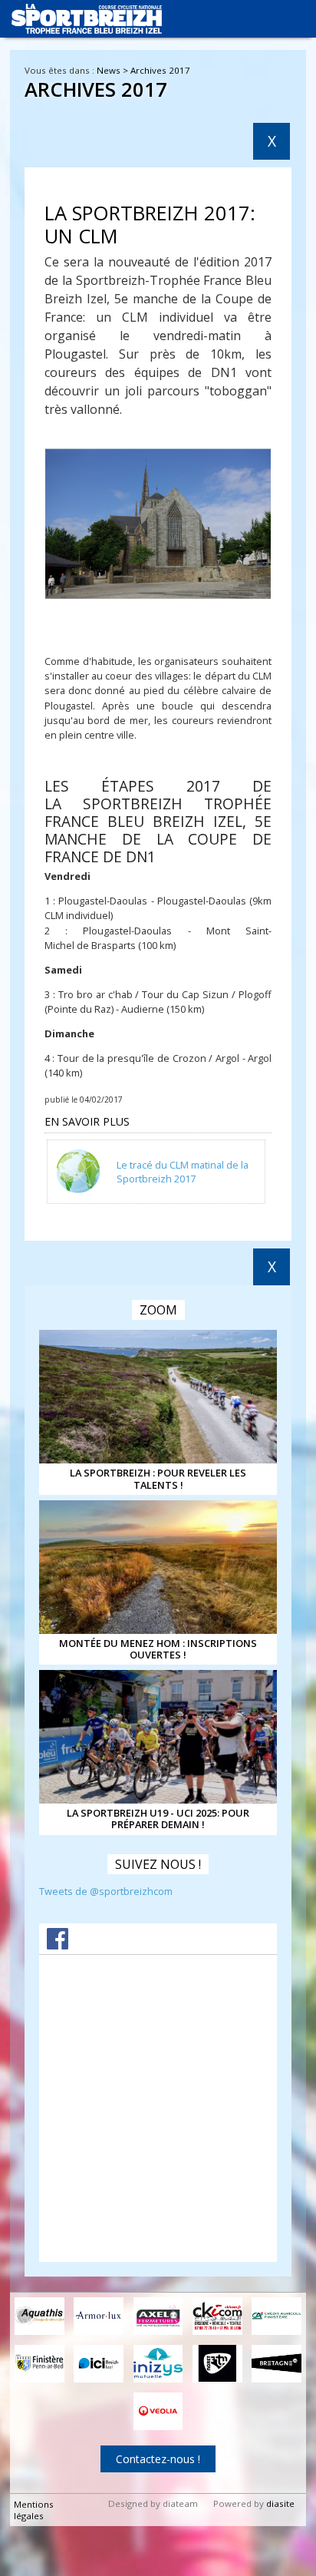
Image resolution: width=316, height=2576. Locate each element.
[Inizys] (158, 2364)
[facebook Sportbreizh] (58, 1945)
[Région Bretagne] (276, 2364)
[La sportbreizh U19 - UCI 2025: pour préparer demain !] (158, 1737)
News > (114, 70)
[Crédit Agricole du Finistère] (276, 2316)
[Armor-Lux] (99, 2316)
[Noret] (217, 2364)
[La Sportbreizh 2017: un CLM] (158, 524)
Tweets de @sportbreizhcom (106, 1891)
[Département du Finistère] (39, 2364)
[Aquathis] (39, 2316)
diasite (280, 2503)
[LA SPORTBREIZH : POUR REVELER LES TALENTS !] (158, 1397)
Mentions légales (34, 2510)
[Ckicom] (217, 2316)
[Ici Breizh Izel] (99, 2363)
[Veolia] (158, 2411)
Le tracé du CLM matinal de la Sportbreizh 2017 (183, 1172)
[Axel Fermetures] (158, 2316)
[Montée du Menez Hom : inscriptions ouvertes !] (158, 1567)
